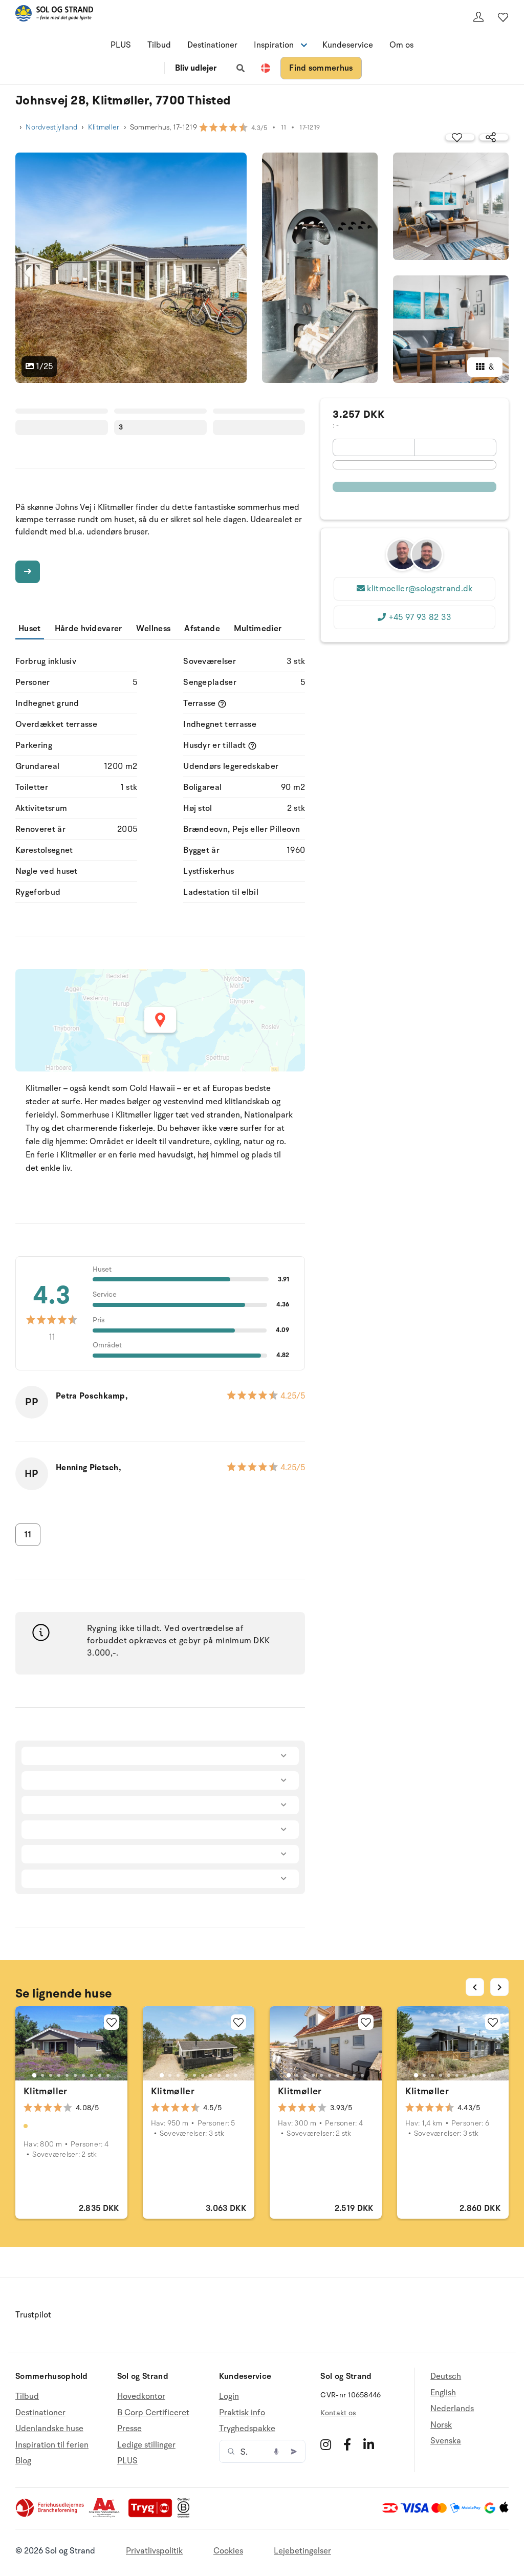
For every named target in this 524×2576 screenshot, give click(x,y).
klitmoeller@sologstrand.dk (420, 589)
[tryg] (153, 2515)
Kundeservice (348, 45)
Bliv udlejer (196, 68)
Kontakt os (338, 2413)
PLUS (121, 45)
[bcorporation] (186, 2515)
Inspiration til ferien (52, 2445)
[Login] (478, 17)
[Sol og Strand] (54, 15)
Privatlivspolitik (154, 2551)
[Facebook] (347, 2444)
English (443, 2393)
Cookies (228, 2551)
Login (229, 2397)
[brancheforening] (51, 2515)
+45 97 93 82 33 (420, 617)
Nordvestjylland (51, 127)
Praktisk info (242, 2413)
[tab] (34, 2075)
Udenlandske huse (49, 2429)
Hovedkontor (141, 2397)
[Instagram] (326, 2444)
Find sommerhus (321, 68)
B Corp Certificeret (153, 2413)
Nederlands (452, 2409)
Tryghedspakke (247, 2429)
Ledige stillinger (146, 2445)
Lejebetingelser (302, 2551)
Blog (23, 2461)
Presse (129, 2429)
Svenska (446, 2441)
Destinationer (212, 45)
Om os (401, 45)
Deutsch (446, 2377)
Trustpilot (33, 2315)
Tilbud (159, 45)
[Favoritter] (503, 17)
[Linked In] (369, 2444)
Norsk (441, 2425)
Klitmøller (104, 127)
